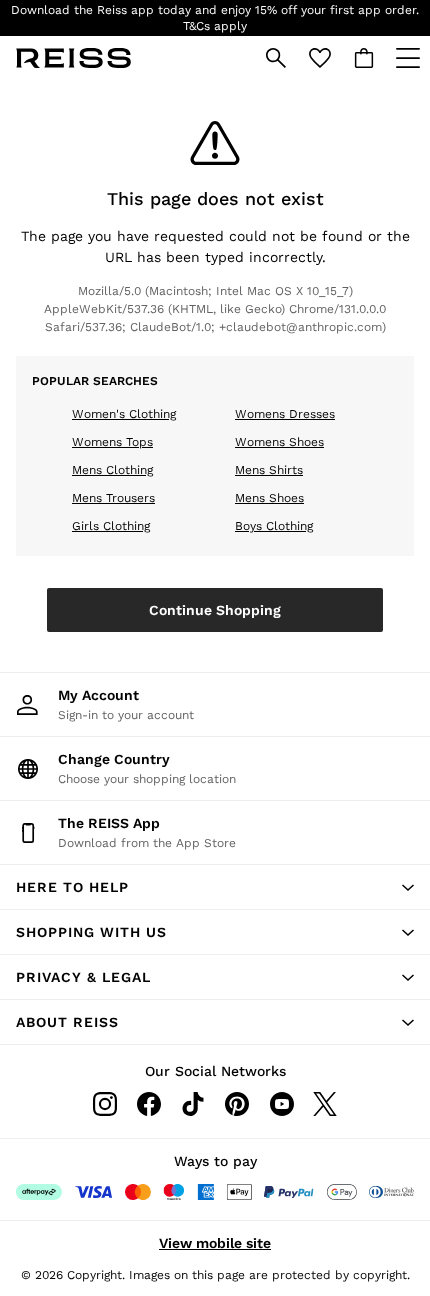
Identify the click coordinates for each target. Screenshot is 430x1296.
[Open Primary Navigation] (408, 58)
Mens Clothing (112, 470)
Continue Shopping (215, 610)
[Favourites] (320, 58)
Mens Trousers (113, 498)
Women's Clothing (124, 414)
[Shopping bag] (364, 58)
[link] (276, 58)
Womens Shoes (279, 442)
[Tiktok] (193, 1104)
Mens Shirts (269, 470)
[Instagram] (105, 1104)
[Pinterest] (237, 1104)
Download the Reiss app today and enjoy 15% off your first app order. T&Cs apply (215, 18)
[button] (215, 887)
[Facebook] (149, 1104)
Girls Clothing (111, 526)
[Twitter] (325, 1104)
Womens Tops (112, 442)
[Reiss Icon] (73, 58)
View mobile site (215, 1243)
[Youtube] (281, 1104)
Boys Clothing (274, 526)
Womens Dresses (285, 414)
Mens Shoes (269, 498)
